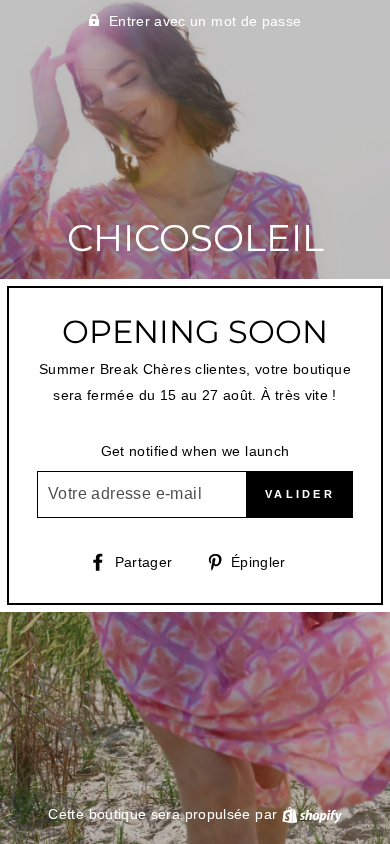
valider (300, 494)
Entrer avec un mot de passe (205, 21)
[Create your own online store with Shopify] (312, 814)
